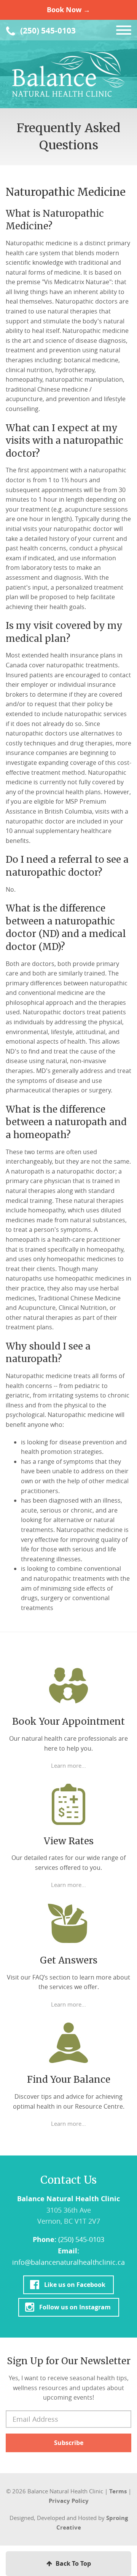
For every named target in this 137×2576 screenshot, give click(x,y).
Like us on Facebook (75, 2284)
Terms (118, 2491)
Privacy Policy (69, 2501)
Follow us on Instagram (75, 2307)
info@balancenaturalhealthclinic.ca (68, 2262)
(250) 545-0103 (47, 31)
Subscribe (69, 2443)
